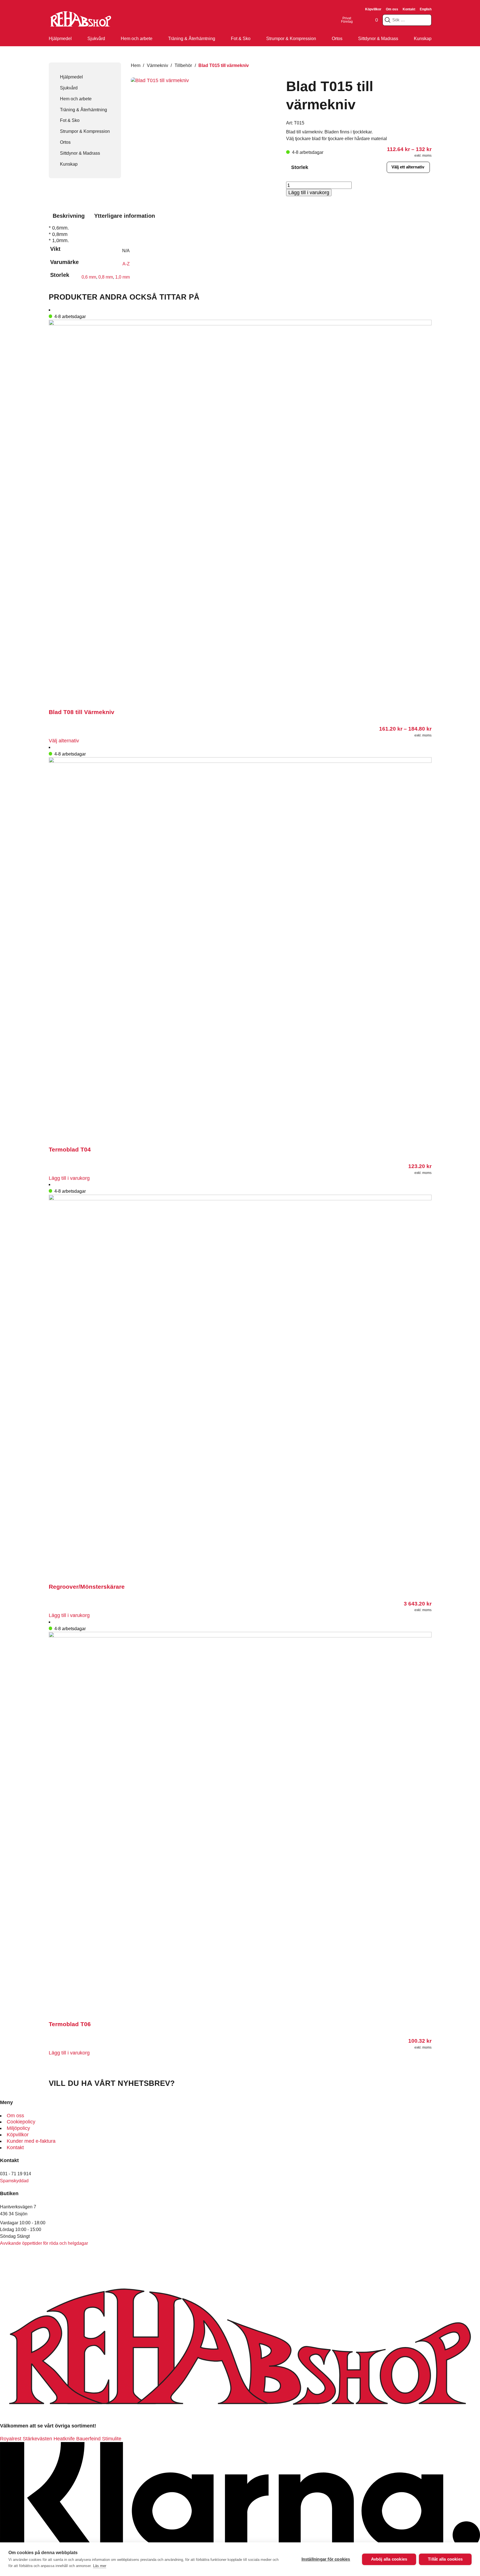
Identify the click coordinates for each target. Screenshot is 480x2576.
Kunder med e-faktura (31, 2141)
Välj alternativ (64, 741)
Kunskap (423, 38)
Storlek (300, 167)
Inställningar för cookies (326, 2559)
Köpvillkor (373, 9)
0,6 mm (89, 277)
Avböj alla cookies (389, 2559)
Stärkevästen (37, 2439)
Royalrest (11, 2439)
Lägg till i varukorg (309, 193)
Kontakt (409, 9)
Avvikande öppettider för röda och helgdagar (44, 2243)
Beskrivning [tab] (69, 216)
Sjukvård (96, 38)
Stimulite (112, 2439)
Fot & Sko (241, 38)
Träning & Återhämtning (192, 38)
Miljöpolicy (18, 2128)
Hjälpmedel (60, 38)
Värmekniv (157, 65)
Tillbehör (183, 65)
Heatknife (64, 2439)
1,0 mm (122, 277)
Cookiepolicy (21, 2122)
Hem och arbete (137, 38)
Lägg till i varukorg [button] (69, 1178)
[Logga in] (360, 20)
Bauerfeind (88, 2439)
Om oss (392, 9)
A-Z (126, 264)
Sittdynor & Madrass (378, 38)
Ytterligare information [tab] (125, 216)
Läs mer (100, 2566)
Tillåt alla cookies (445, 2559)
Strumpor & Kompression (291, 38)
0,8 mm (106, 277)
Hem (136, 65)
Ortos (337, 38)
